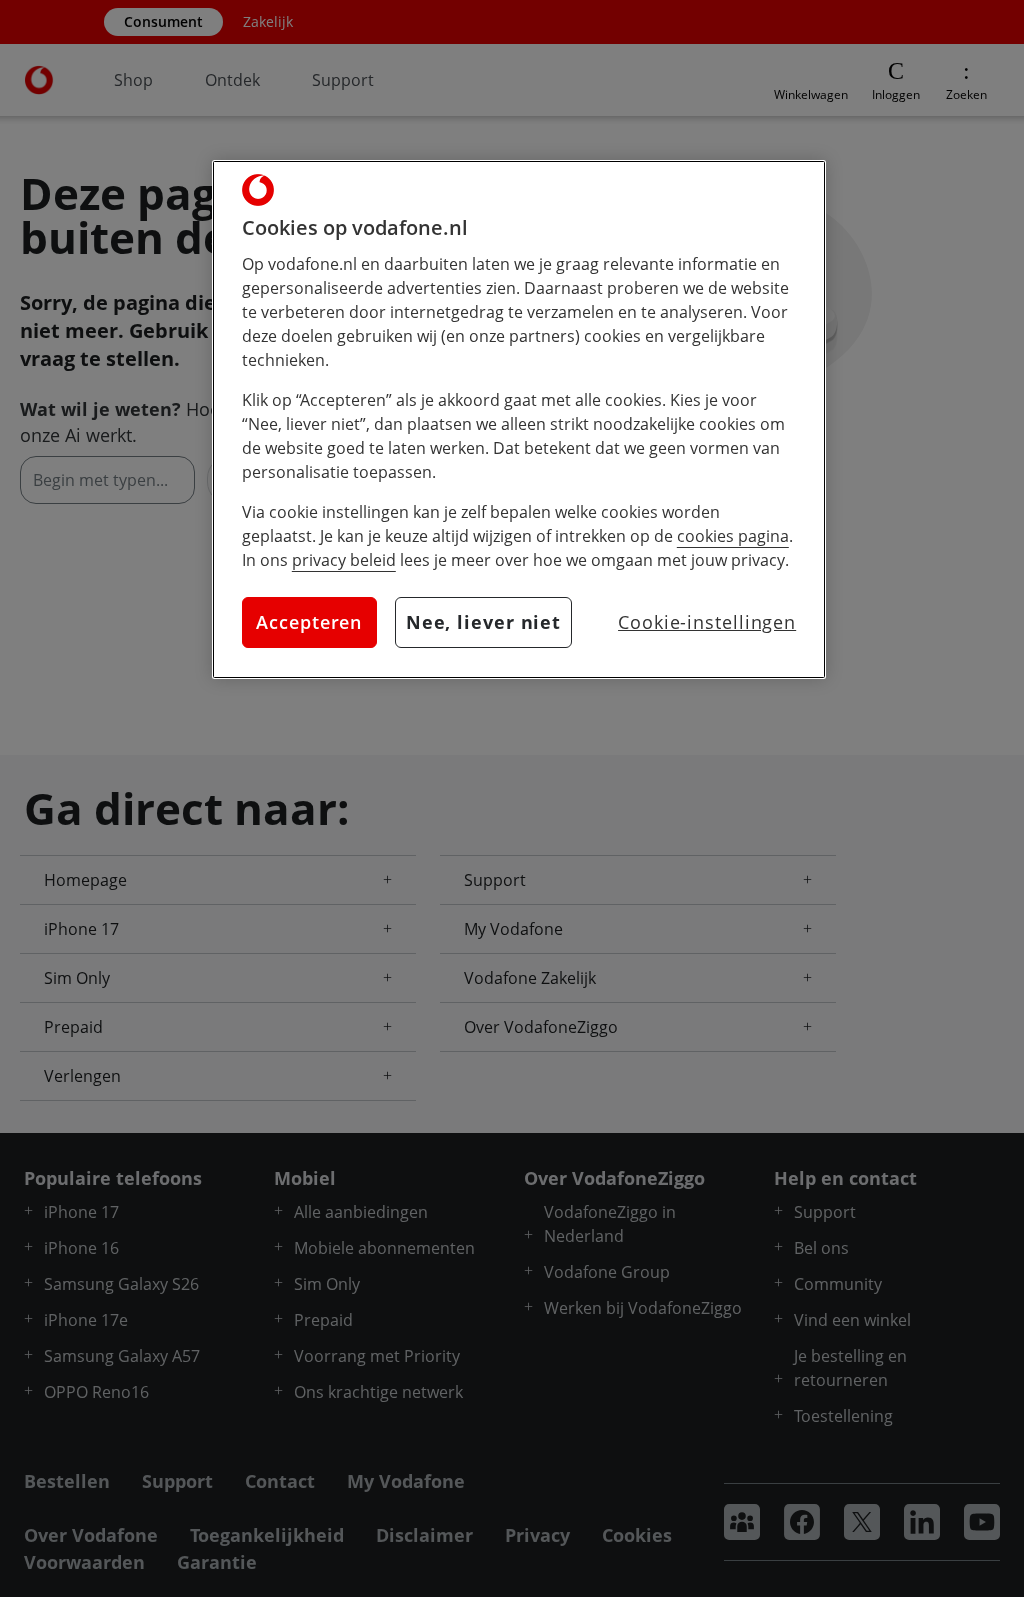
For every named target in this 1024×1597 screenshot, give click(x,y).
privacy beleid (344, 560)
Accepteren (309, 622)
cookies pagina (733, 536)
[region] (519, 419)
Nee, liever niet (483, 622)
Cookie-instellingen (707, 622)
